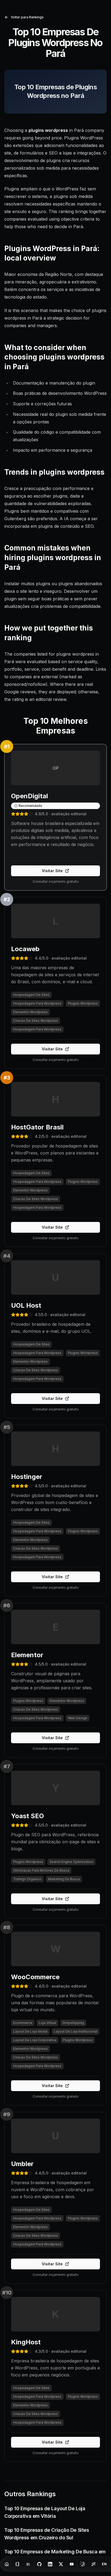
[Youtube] (72, 2564)
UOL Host (26, 1305)
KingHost (26, 2342)
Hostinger (27, 1477)
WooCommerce (35, 1977)
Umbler (22, 2164)
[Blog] (18, 2564)
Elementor (27, 1655)
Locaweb (25, 949)
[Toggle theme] (83, 2564)
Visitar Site (52, 871)
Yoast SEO (27, 1816)
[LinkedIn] (50, 2564)
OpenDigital (30, 796)
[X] (61, 2564)
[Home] (7, 2564)
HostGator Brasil (37, 1127)
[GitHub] (39, 2564)
